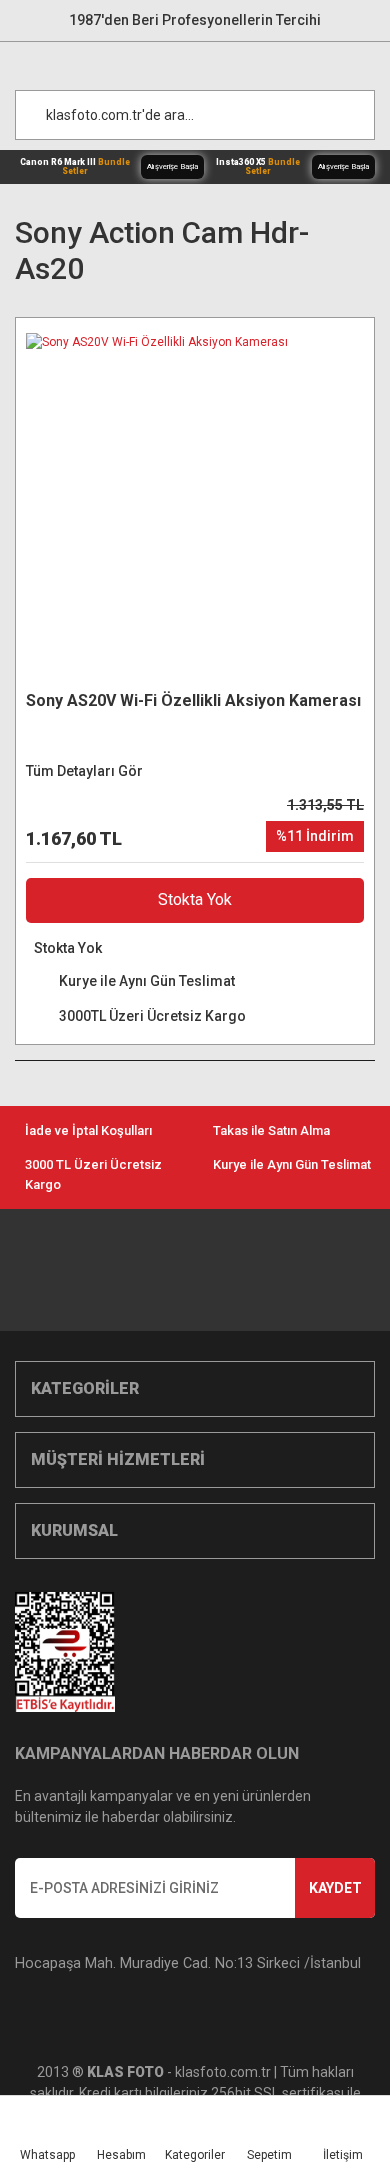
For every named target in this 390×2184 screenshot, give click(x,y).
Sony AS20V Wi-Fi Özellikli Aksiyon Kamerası (193, 700)
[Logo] (205, 61)
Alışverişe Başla (172, 166)
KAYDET (335, 1888)
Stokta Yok (195, 899)
